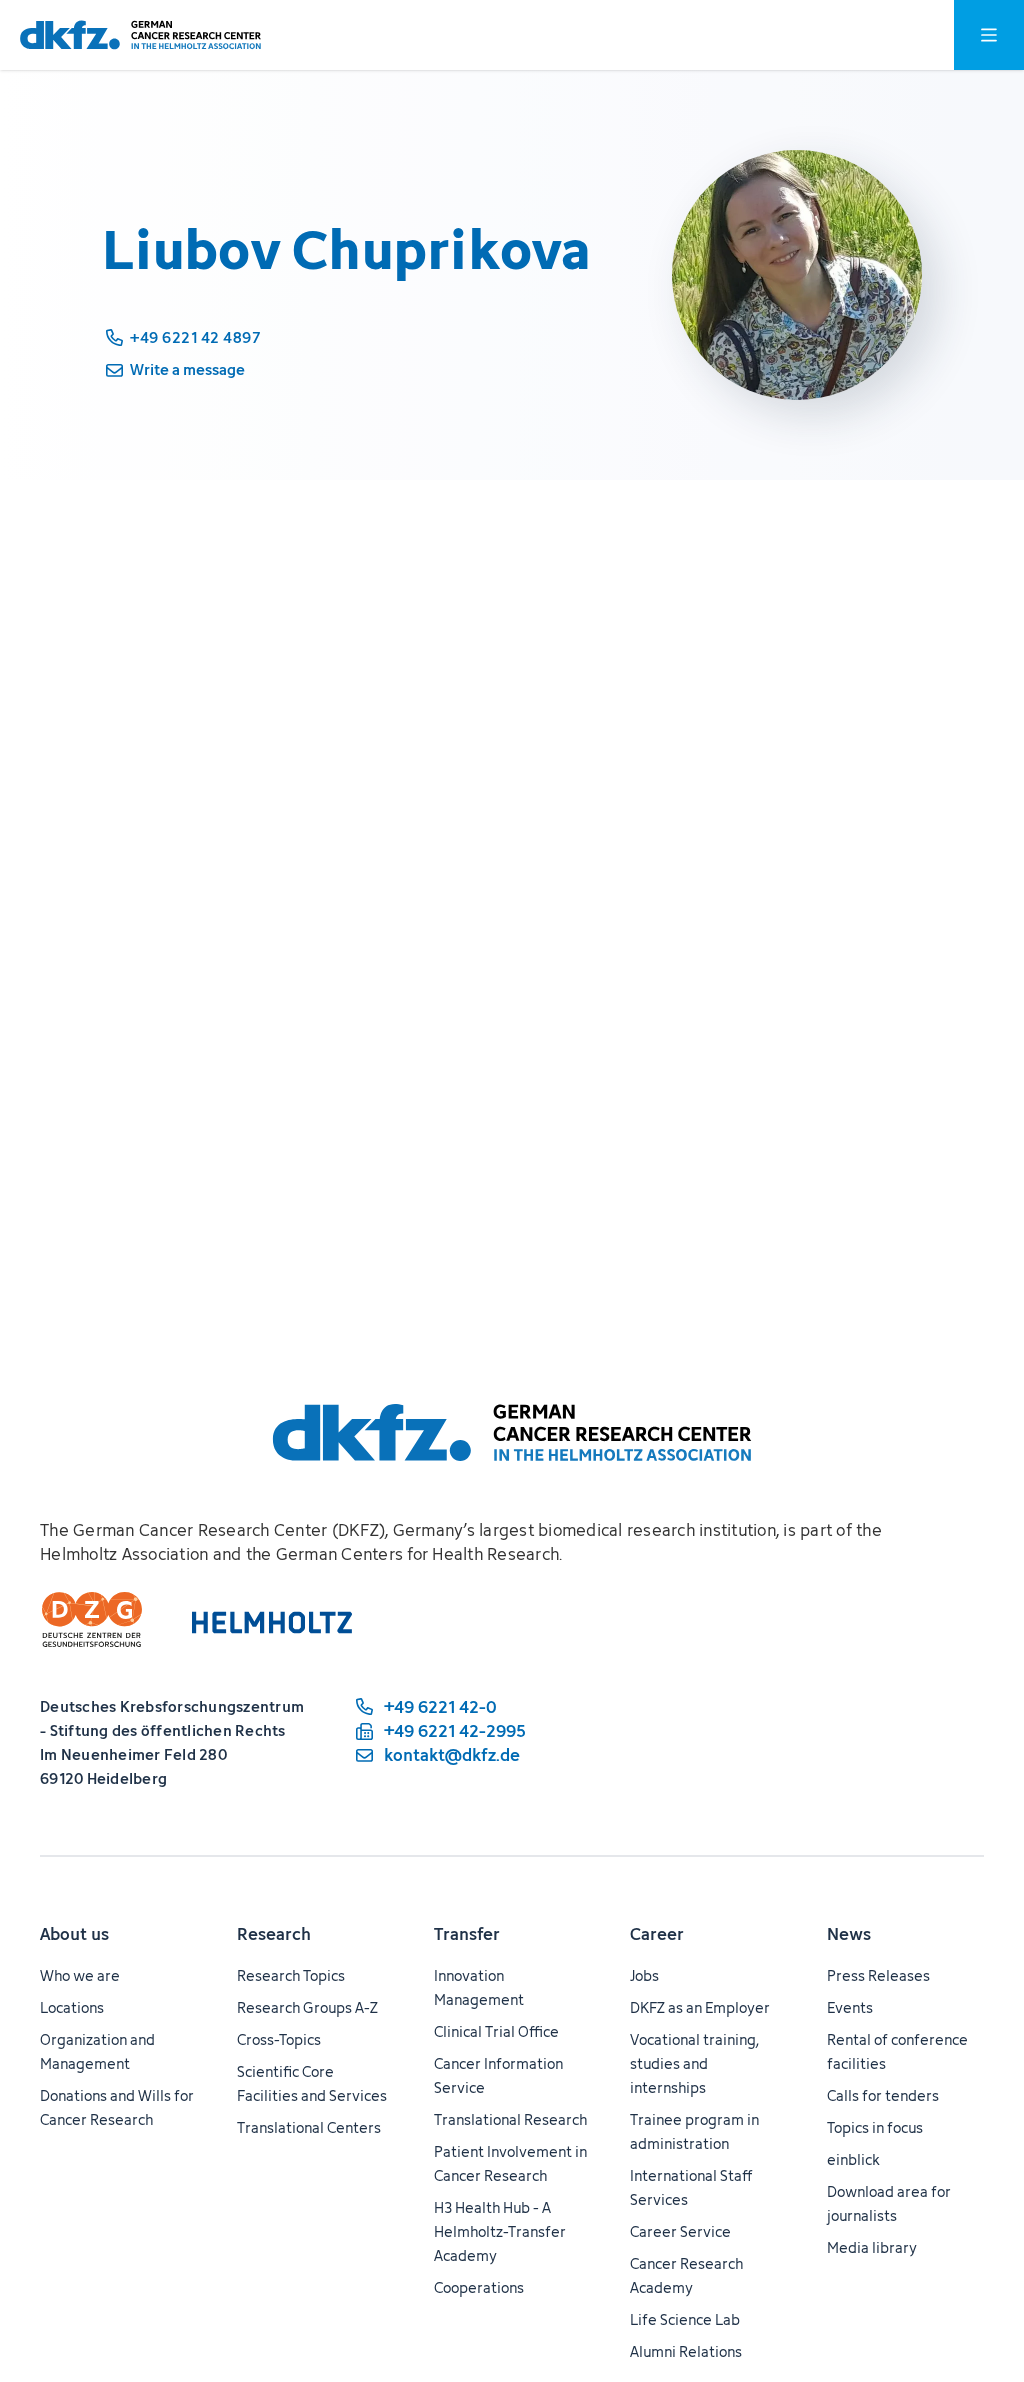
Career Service (680, 2231)
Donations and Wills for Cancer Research (117, 2107)
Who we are (80, 1975)
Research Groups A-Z (307, 2007)
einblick (853, 2159)
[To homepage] (140, 35)
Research (274, 1934)
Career (657, 1934)
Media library (872, 2247)
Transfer (467, 1934)
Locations (72, 2007)
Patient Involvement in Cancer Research (510, 2163)
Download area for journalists (889, 2203)
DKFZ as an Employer (700, 2007)
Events (850, 2007)
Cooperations (479, 2287)
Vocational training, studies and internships (694, 2063)
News (849, 1934)
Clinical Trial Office (496, 2031)
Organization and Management (97, 2051)
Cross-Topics (279, 2039)
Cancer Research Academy (686, 2275)
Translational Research (510, 2119)
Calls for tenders (883, 2095)
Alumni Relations (686, 2351)
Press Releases (878, 1975)
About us (74, 1934)
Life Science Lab (685, 2319)
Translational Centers (309, 2127)
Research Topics (291, 1975)
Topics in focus (875, 2127)
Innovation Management (479, 1987)
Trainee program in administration (694, 2131)
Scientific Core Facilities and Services (312, 2083)
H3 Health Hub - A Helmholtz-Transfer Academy (500, 2231)
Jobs (644, 1975)
